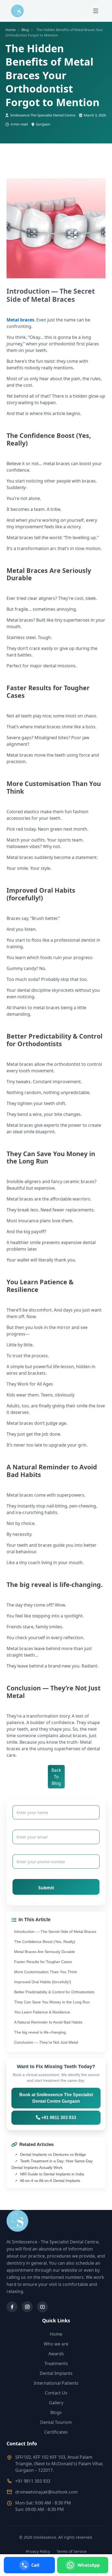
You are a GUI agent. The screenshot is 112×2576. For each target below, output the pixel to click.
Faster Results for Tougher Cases (43, 1962)
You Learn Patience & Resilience (42, 2012)
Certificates (56, 2432)
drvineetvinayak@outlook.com (46, 2492)
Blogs (56, 2412)
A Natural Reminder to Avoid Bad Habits (48, 2022)
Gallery (56, 2403)
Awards (56, 2354)
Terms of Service (71, 2551)
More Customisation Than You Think (46, 1972)
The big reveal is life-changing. (41, 2032)
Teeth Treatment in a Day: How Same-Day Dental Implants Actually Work (52, 2164)
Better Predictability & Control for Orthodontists (54, 1992)
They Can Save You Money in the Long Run (52, 2002)
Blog (25, 30)
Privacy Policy (38, 2551)
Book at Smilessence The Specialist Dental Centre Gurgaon (56, 2098)
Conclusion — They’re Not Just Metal (46, 2042)
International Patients (56, 2383)
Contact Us (56, 2393)
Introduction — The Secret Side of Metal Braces (55, 1932)
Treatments (56, 2363)
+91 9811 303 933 (58, 2118)
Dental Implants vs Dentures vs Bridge (52, 2154)
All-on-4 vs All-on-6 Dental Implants (50, 2181)
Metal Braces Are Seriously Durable (45, 1952)
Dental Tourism (56, 2422)
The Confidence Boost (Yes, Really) (45, 1942)
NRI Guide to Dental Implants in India (52, 2174)
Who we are (56, 2344)
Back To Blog (56, 1777)
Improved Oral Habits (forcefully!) (43, 1982)
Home (10, 30)
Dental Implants (56, 2373)
